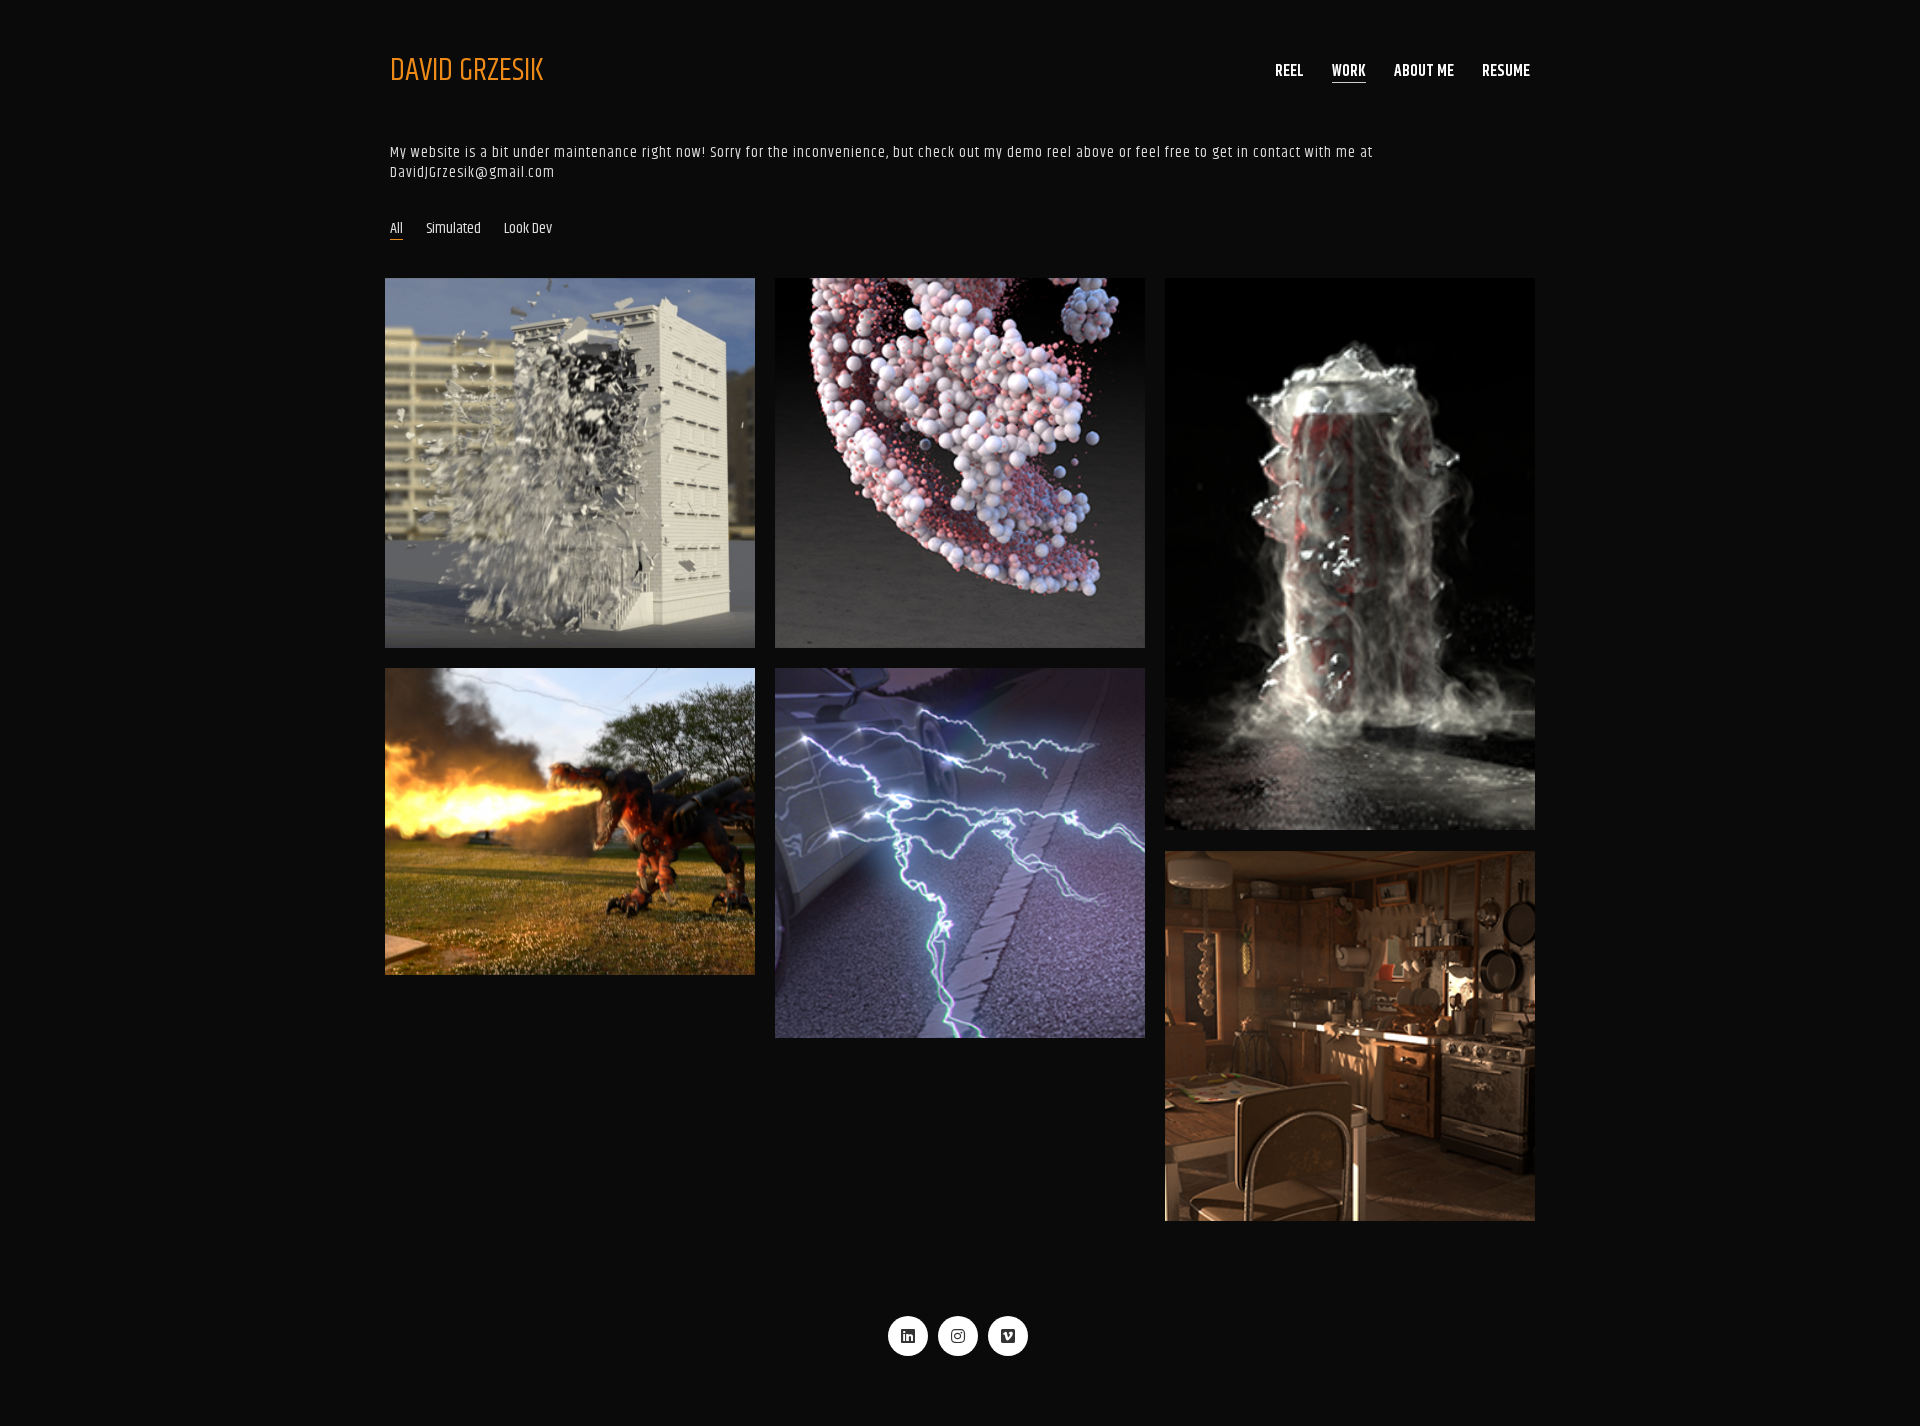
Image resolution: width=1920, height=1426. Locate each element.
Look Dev (528, 228)
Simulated (453, 228)
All (396, 228)
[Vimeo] (1008, 1336)
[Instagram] (958, 1336)
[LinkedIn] (908, 1336)
